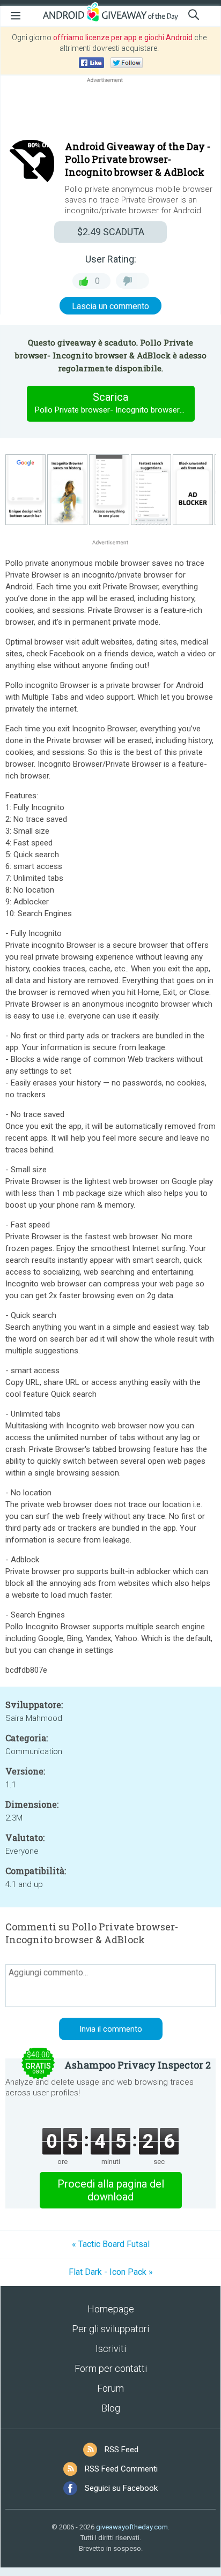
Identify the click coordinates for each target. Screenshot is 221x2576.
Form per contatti (111, 2368)
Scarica (115, 403)
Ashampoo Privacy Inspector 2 (138, 2065)
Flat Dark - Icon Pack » (111, 2272)
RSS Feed (121, 2450)
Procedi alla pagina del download (111, 2190)
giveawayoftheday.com (132, 2527)
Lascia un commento (110, 306)
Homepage (111, 2309)
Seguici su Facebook (121, 2488)
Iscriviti (111, 2349)
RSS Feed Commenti (121, 2469)
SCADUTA (111, 232)
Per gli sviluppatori (110, 2329)
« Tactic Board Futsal (111, 2244)
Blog (111, 2408)
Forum (110, 2388)
